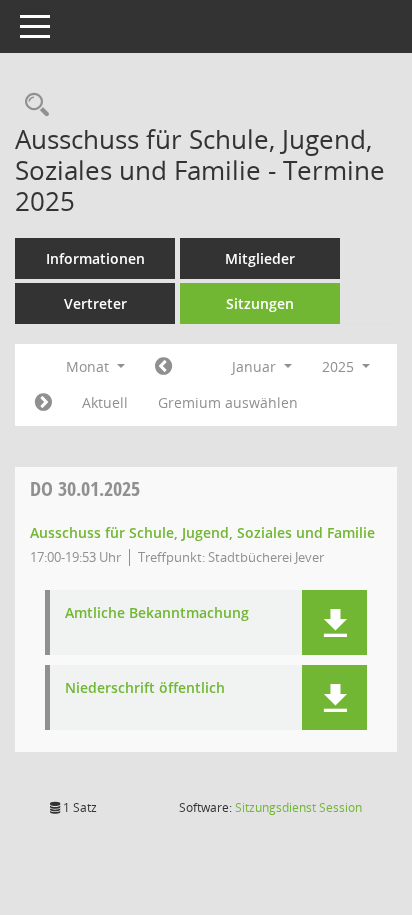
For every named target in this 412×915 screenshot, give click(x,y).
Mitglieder (260, 258)
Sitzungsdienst (298, 807)
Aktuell (105, 402)
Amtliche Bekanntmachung (157, 613)
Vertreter (95, 303)
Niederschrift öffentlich (145, 688)
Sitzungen (260, 303)
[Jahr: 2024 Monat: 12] (163, 367)
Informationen (95, 258)
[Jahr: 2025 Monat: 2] (43, 403)
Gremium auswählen (228, 402)
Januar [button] (256, 366)
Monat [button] (89, 366)
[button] (334, 622)
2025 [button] (340, 366)
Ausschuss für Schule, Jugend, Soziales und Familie (202, 532)
